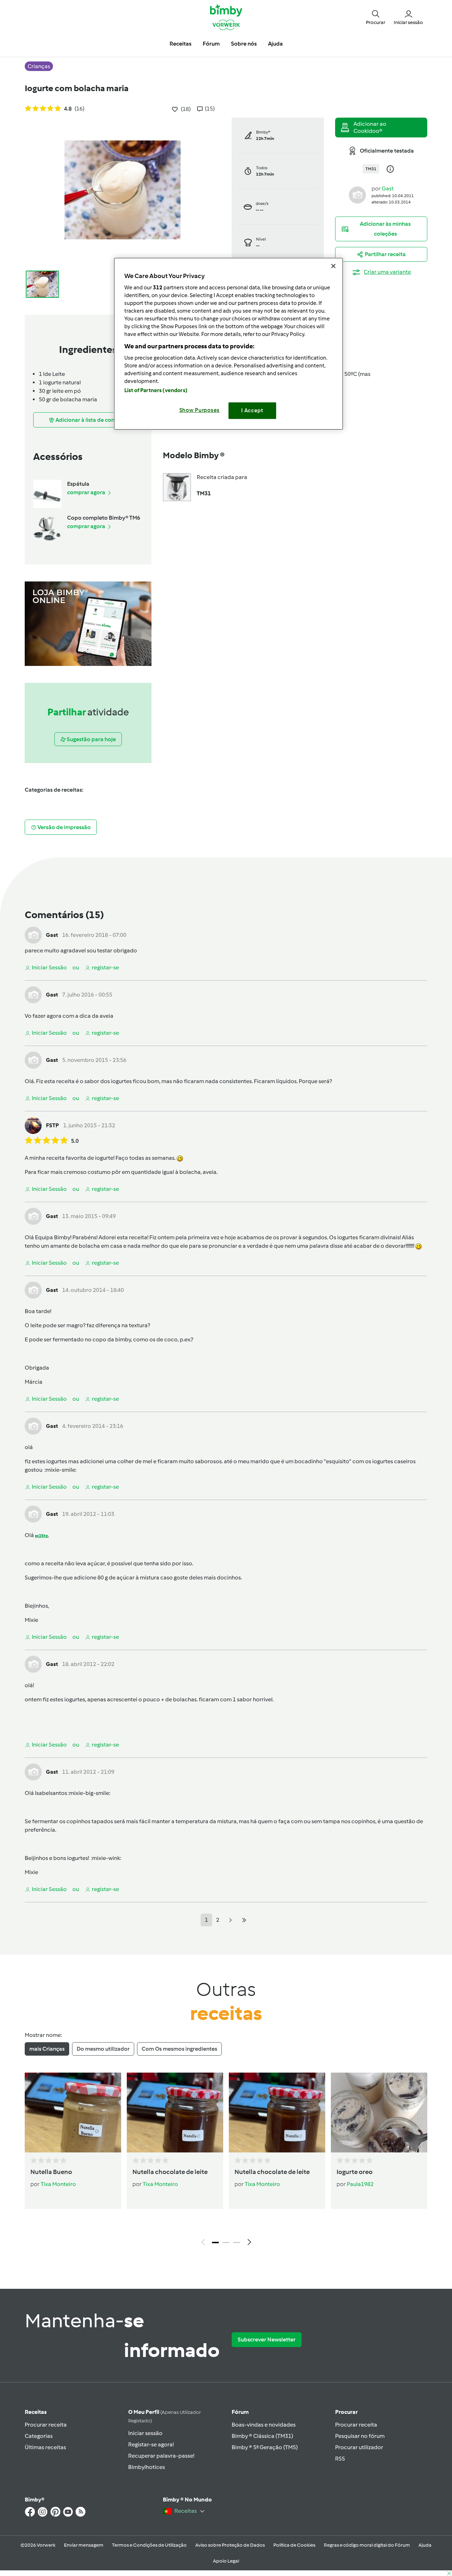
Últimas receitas (45, 2447)
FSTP (52, 1125)
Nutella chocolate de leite (170, 2172)
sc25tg (41, 1536)
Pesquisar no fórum (360, 2436)
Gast (388, 188)
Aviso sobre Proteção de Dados (230, 2545)
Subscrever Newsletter (267, 2339)
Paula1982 (360, 2184)
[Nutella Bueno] (73, 2113)
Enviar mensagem (84, 2545)
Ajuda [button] (275, 44)
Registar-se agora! (151, 2444)
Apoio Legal (226, 2561)
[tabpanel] (226, 2161)
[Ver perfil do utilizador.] (357, 194)
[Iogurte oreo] (379, 2113)
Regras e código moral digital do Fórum (367, 2545)
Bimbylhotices (147, 2467)
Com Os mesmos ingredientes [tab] (179, 2049)
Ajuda (425, 2545)
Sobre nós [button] (244, 44)
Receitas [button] (180, 44)
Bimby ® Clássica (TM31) (262, 2436)
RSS (340, 2459)
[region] (228, 344)
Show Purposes (200, 410)
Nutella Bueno (51, 2172)
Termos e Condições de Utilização (149, 2545)
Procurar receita (46, 2425)
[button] (376, 17)
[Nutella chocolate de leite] (175, 2113)
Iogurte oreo (355, 2172)
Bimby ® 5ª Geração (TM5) (265, 2447)
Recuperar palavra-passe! (161, 2456)
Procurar (346, 2412)
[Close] (333, 266)
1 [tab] (215, 2243)
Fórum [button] (211, 44)
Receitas (36, 2412)
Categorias (39, 2436)
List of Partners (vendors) (156, 390)
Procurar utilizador (359, 2447)
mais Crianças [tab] (47, 2049)
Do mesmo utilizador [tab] (103, 2049)
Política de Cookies (294, 2545)
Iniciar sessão (145, 2433)
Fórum (240, 2412)
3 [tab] (237, 2243)
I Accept (252, 410)
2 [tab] (226, 2243)
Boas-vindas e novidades (264, 2425)
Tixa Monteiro (58, 2184)
